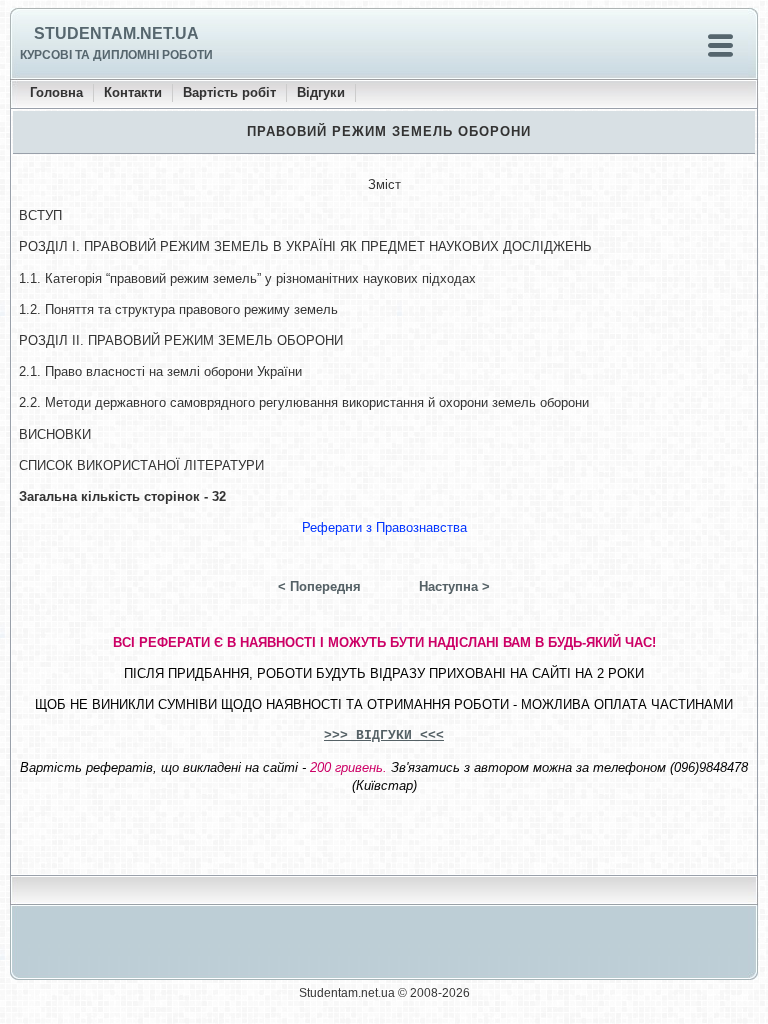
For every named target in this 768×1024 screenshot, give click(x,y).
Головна (56, 92)
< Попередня (319, 586)
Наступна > (454, 586)
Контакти (133, 92)
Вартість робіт (229, 92)
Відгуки (321, 92)
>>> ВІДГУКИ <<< (384, 735)
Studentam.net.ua (116, 33)
